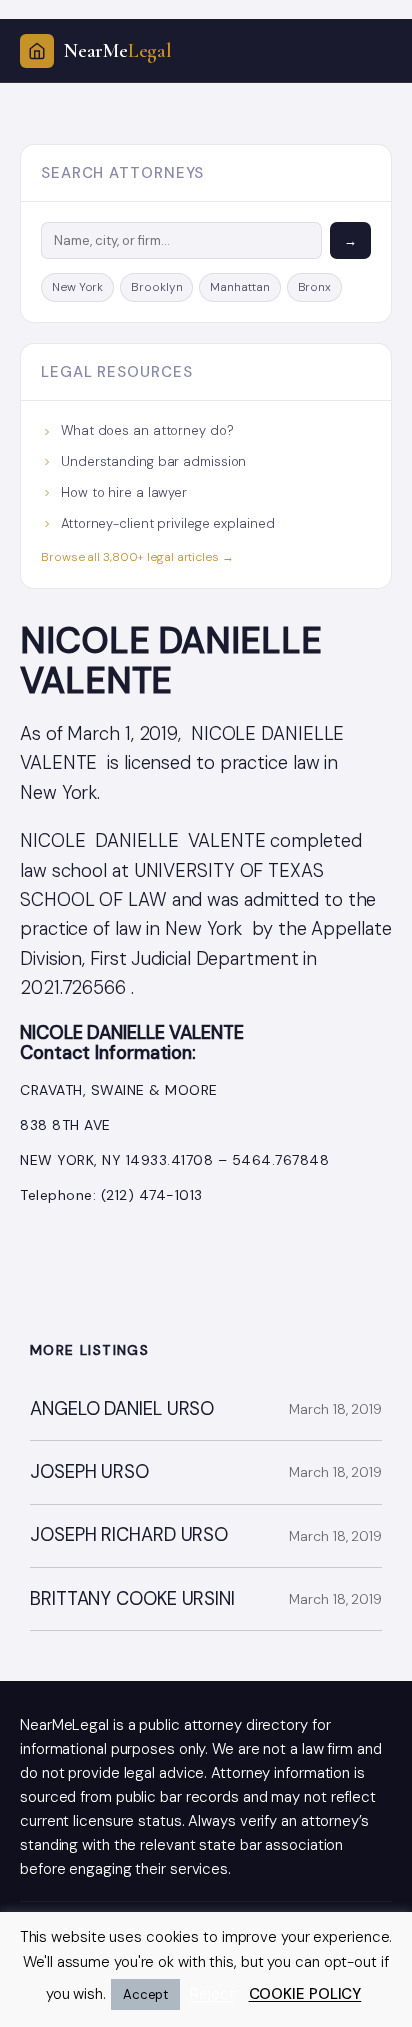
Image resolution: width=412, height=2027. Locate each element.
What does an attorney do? (147, 430)
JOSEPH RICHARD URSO (129, 1535)
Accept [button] (145, 1994)
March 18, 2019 (335, 1409)
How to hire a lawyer (124, 492)
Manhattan (239, 287)
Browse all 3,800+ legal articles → (137, 557)
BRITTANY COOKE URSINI (132, 1599)
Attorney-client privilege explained (168, 523)
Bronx (315, 287)
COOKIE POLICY (305, 1994)
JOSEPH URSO (89, 1472)
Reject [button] (212, 1994)
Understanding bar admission (153, 461)
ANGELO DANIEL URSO (122, 1409)
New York (77, 287)
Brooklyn (156, 287)
